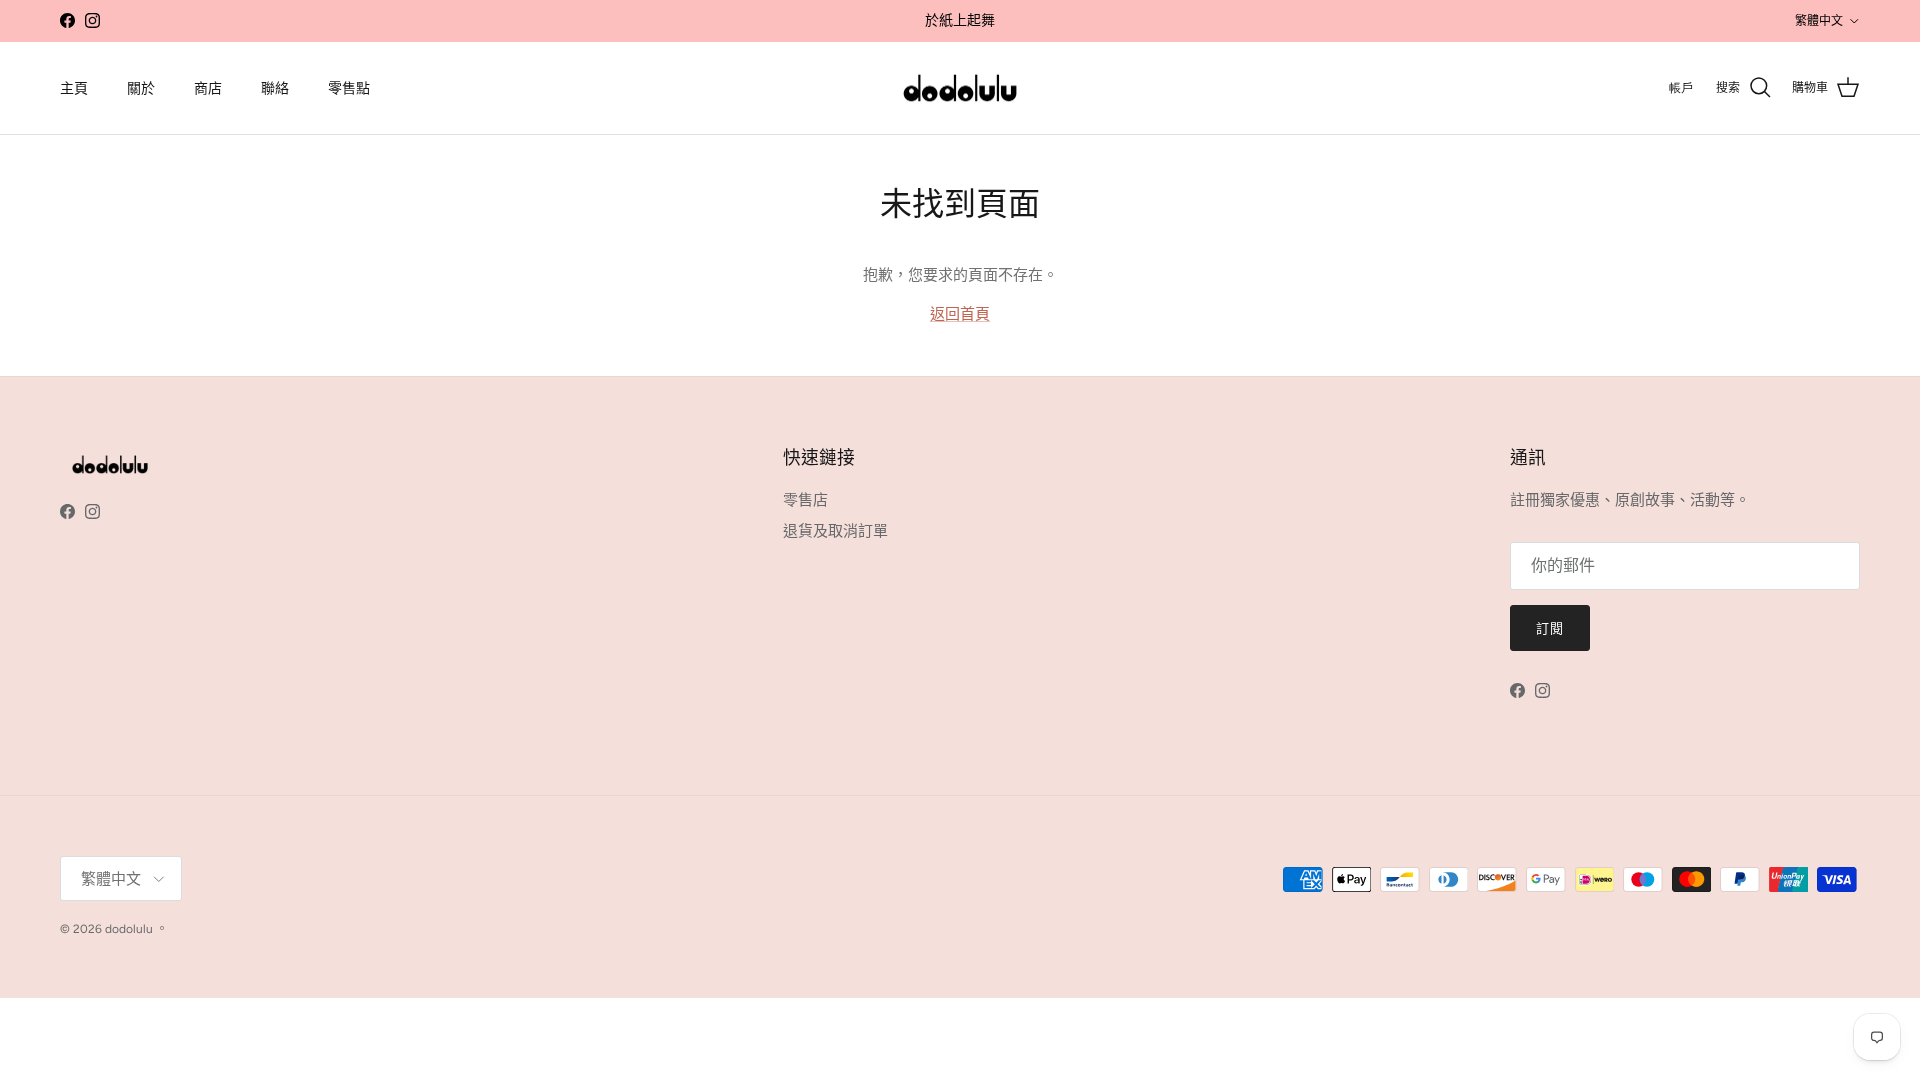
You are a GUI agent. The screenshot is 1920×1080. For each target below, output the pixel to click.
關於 (141, 88)
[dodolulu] (960, 88)
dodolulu (129, 929)
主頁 (74, 88)
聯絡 (275, 88)
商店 (208, 88)
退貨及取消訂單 (835, 531)
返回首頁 (960, 314)
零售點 (349, 88)
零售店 (805, 500)
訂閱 (1550, 628)
